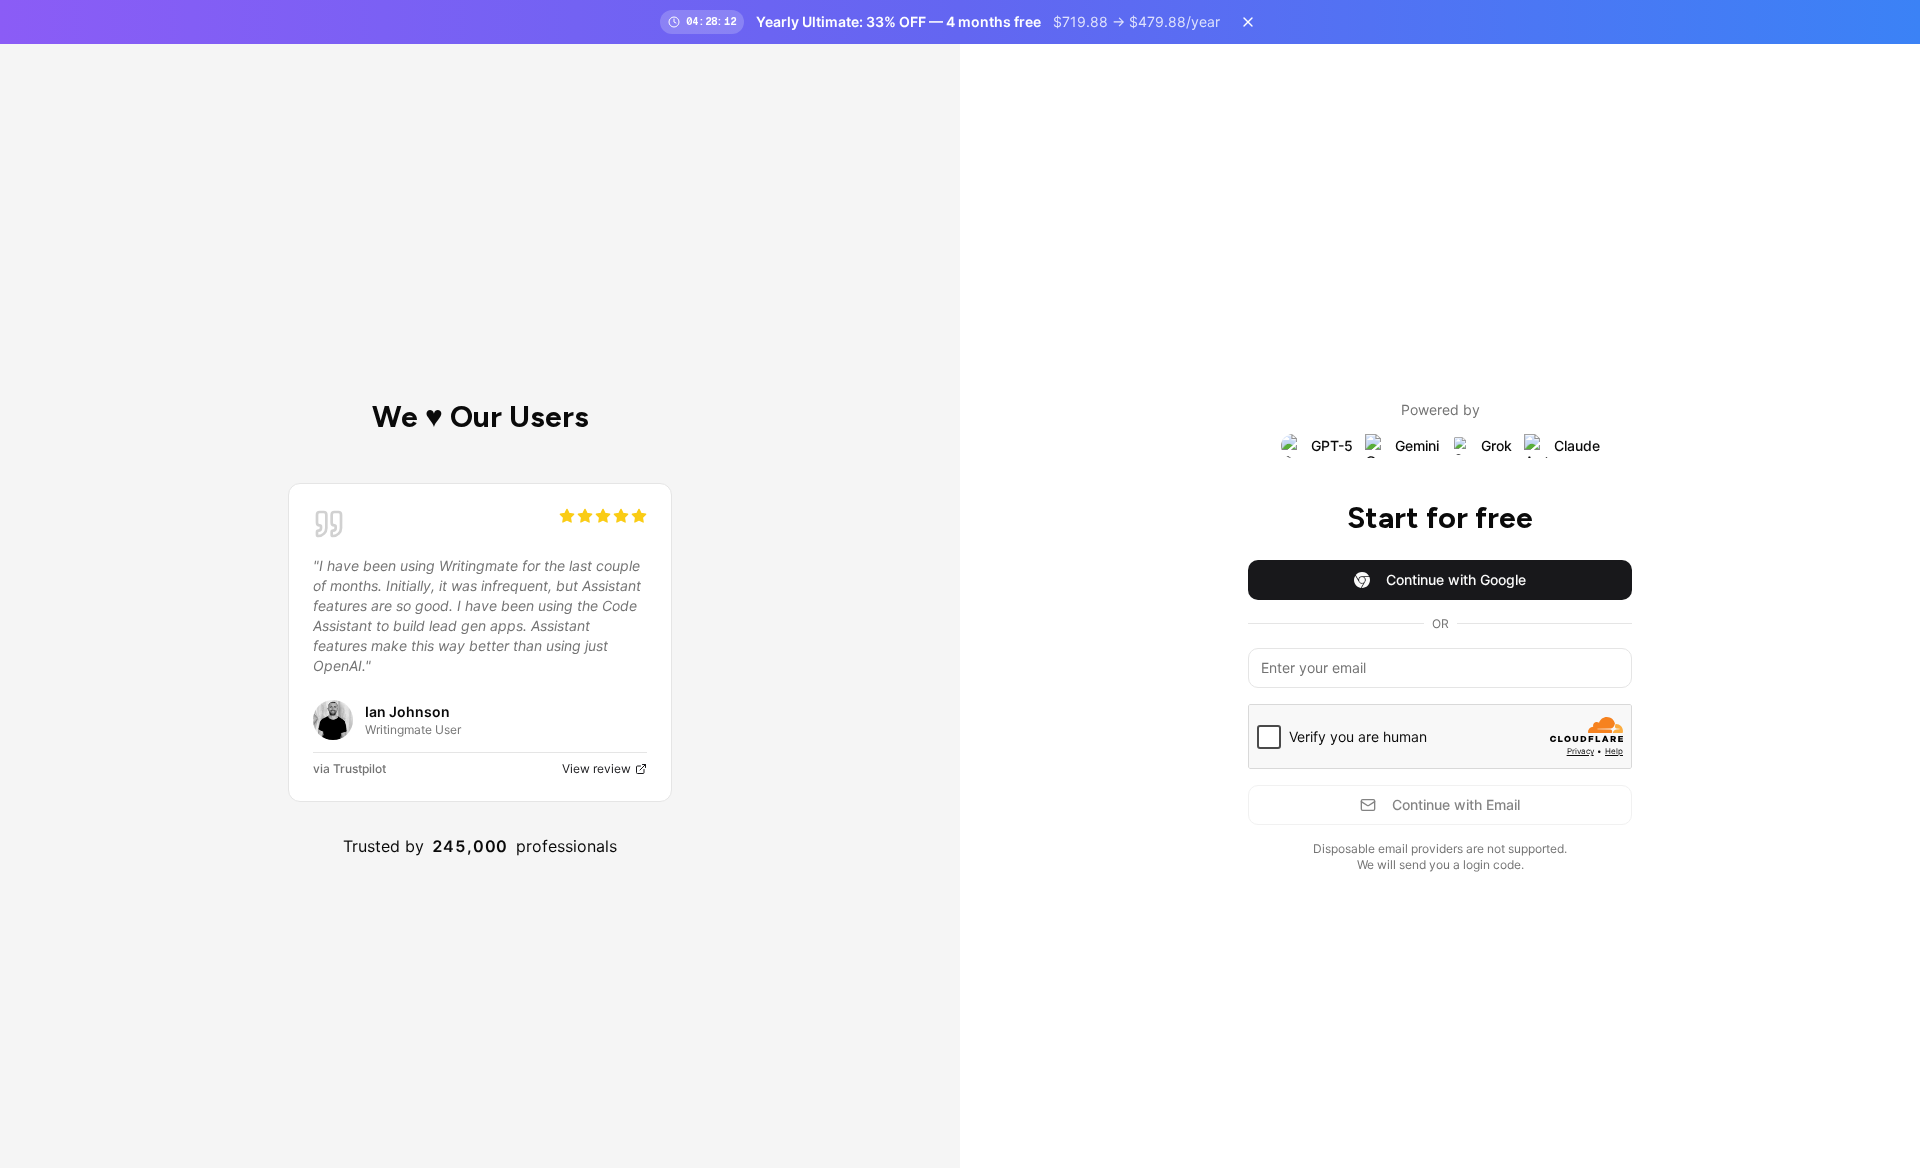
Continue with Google (1456, 579)
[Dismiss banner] (1248, 22)
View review (596, 768)
